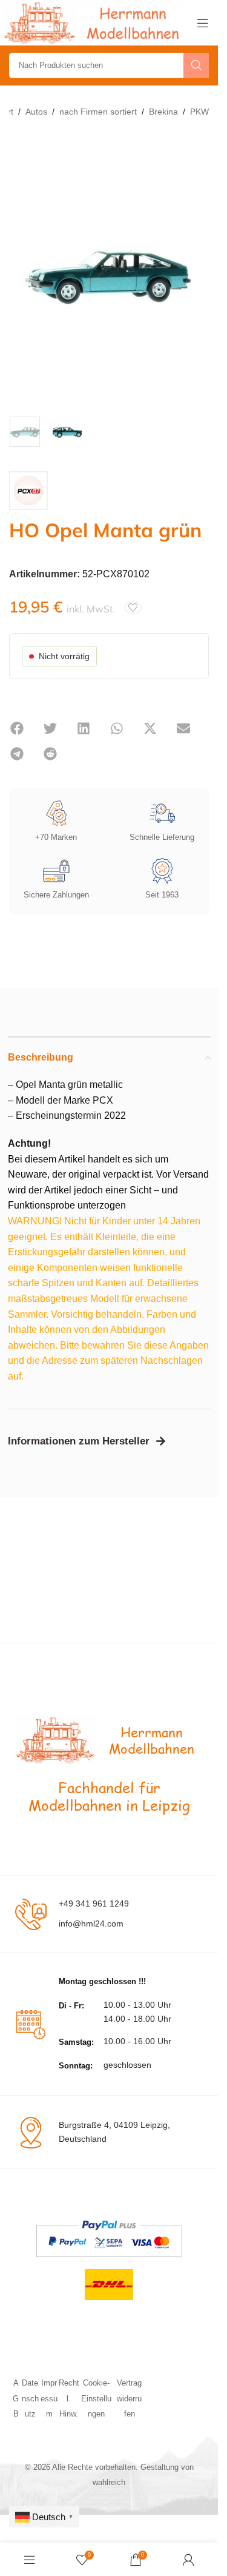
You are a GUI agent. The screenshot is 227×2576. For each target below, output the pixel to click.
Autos (36, 112)
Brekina (163, 112)
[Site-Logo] (94, 22)
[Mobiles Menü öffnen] (203, 23)
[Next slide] (197, 274)
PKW (199, 112)
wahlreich (109, 2482)
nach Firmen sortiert (98, 112)
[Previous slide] (21, 274)
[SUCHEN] (196, 65)
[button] (17, 728)
